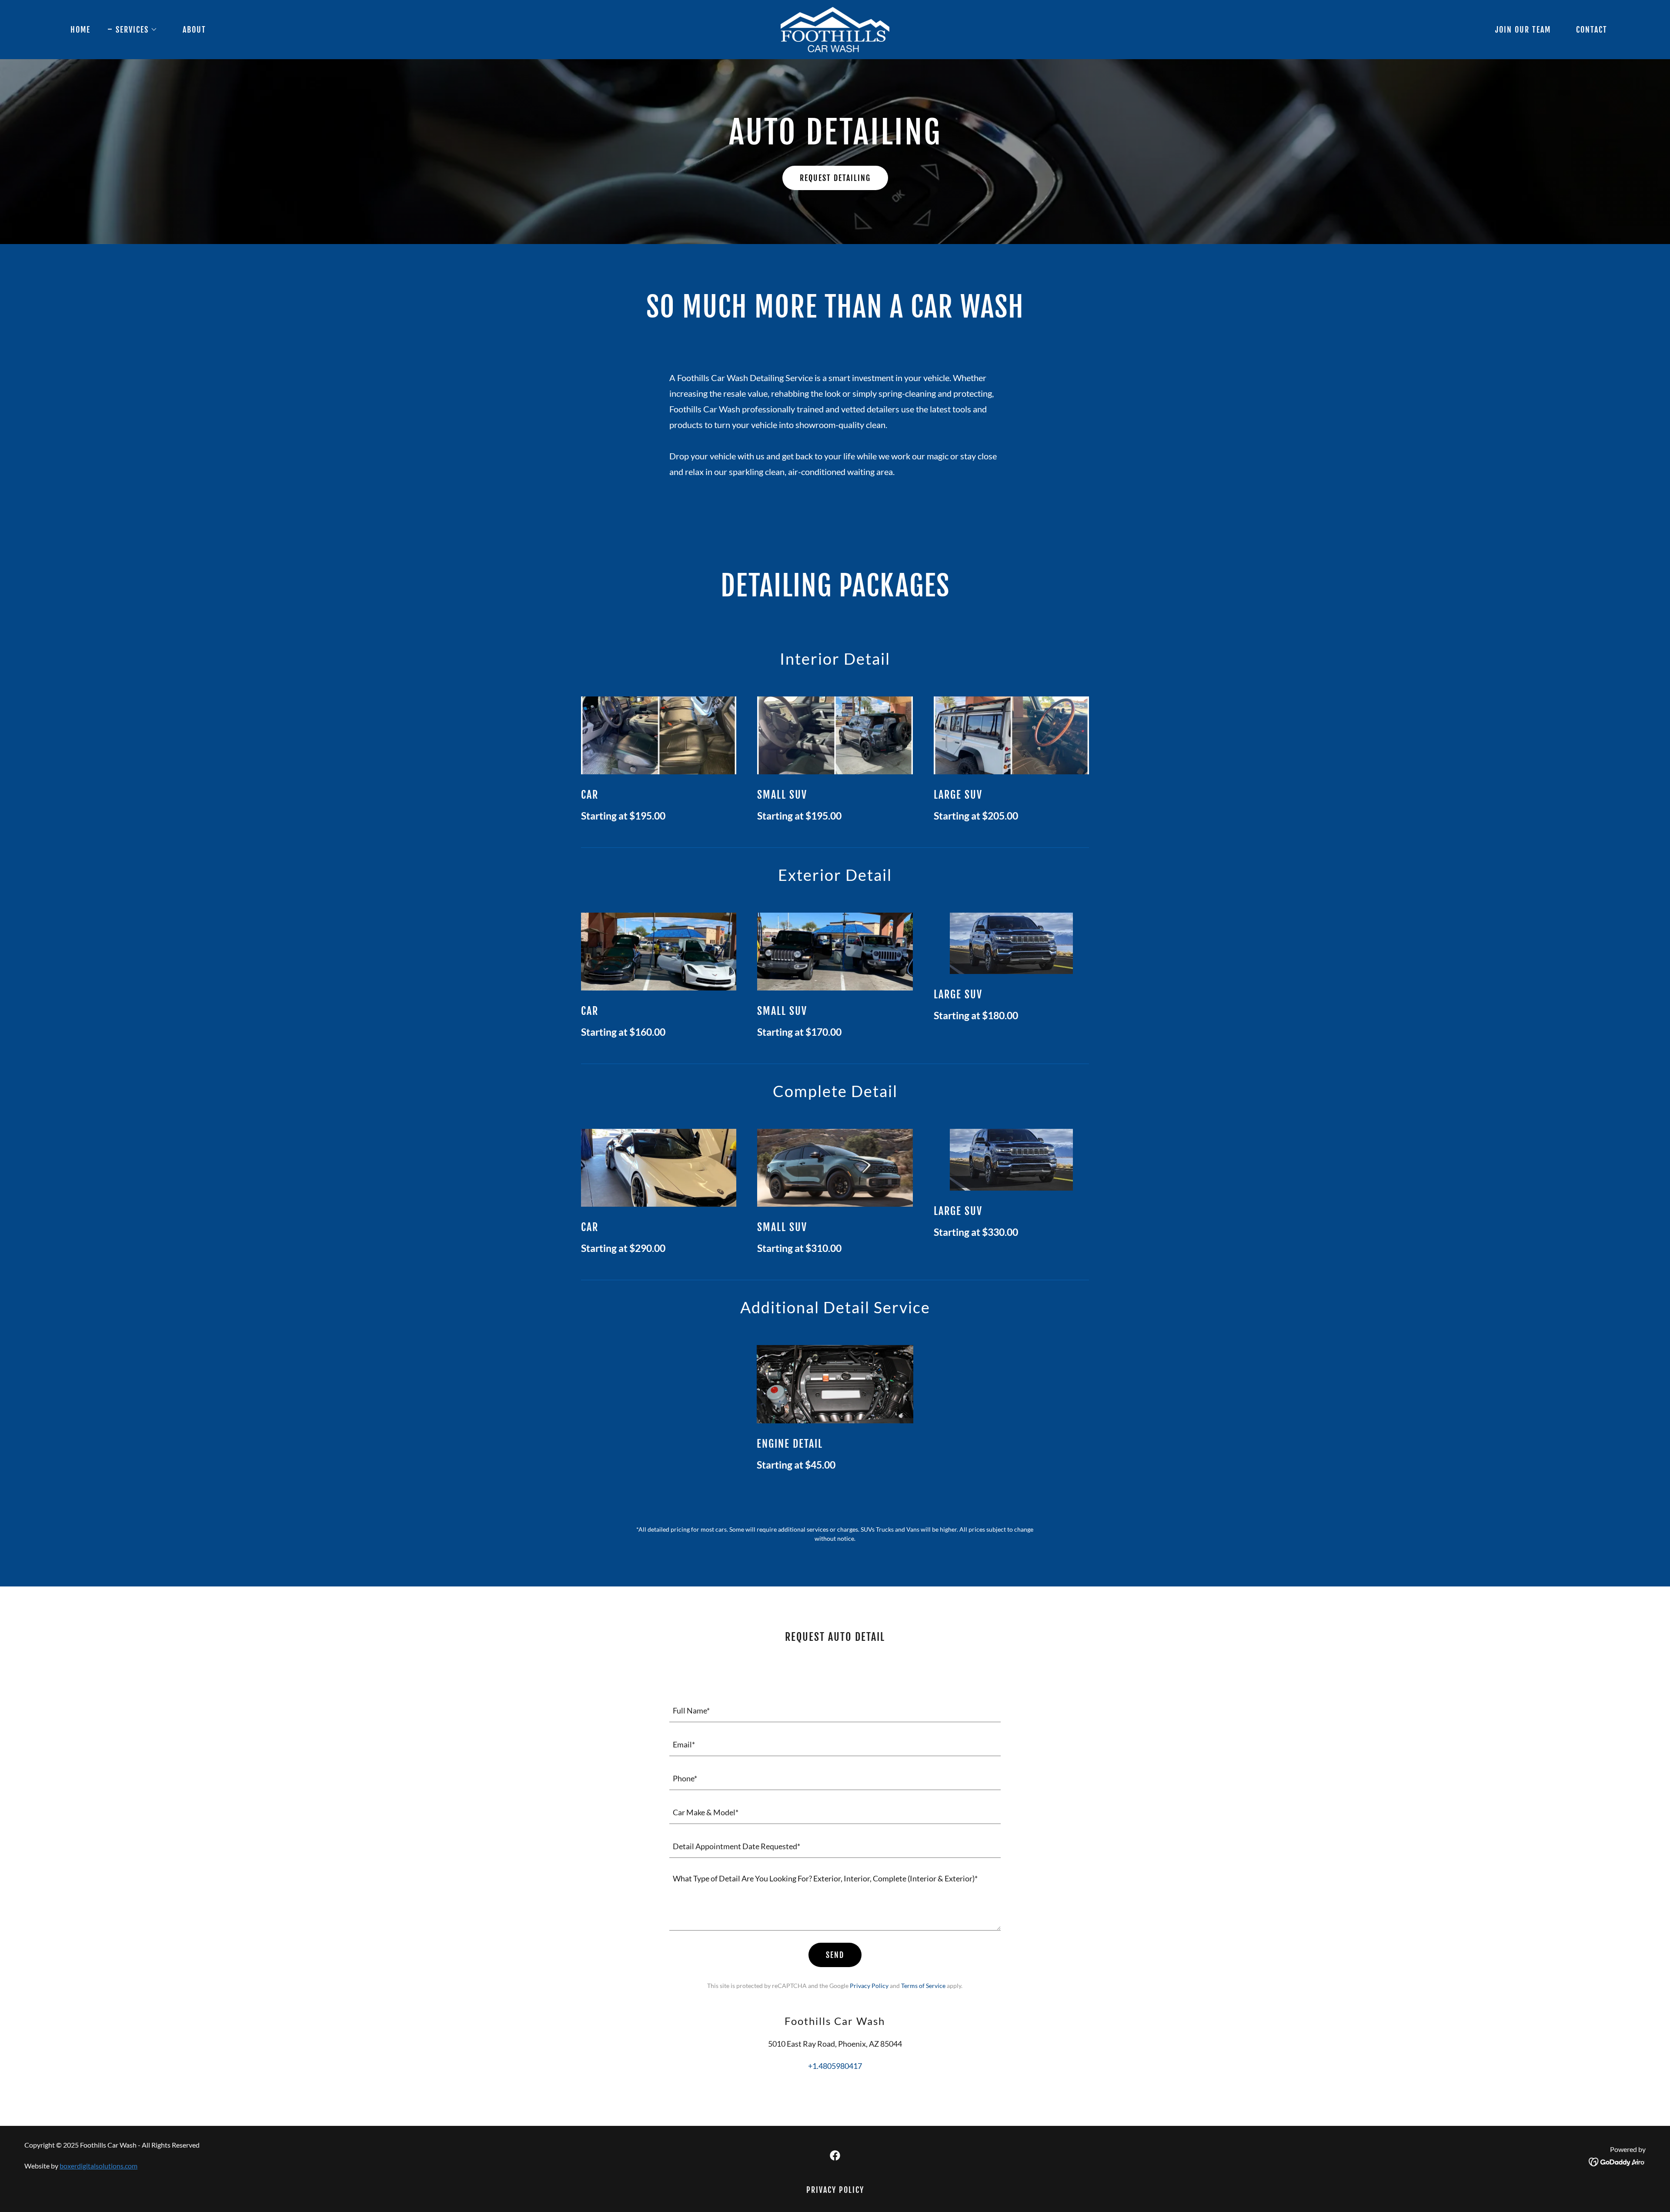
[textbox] (835, 1710)
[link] (835, 29)
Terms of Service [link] (923, 1986)
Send (835, 1955)
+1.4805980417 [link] (835, 2066)
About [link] (194, 30)
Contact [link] (1592, 30)
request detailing (835, 178)
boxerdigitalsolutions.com (99, 2166)
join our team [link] (1523, 30)
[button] (133, 30)
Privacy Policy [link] (869, 1986)
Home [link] (80, 30)
